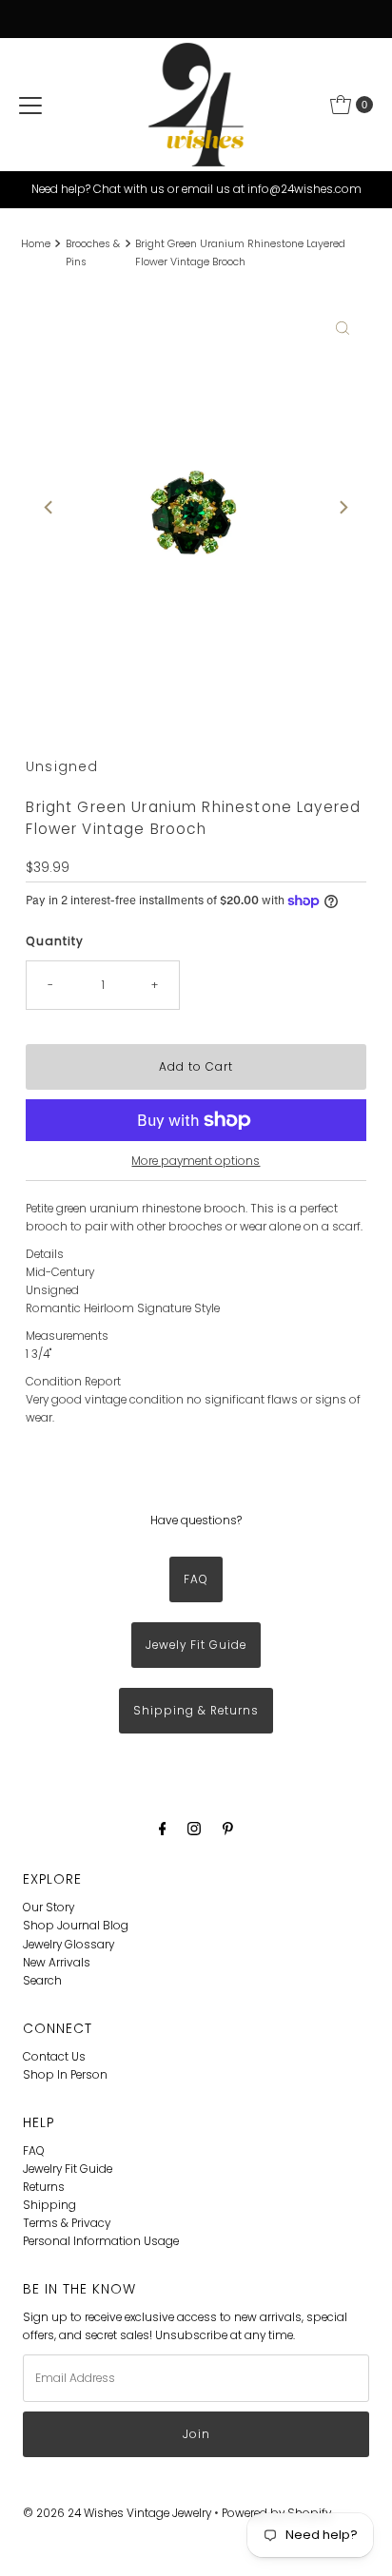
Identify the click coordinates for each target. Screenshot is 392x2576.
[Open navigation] (30, 105)
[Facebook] (163, 1828)
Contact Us (54, 2057)
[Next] (343, 508)
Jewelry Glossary (69, 1945)
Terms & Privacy (67, 2223)
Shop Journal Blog (76, 1926)
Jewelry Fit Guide (68, 2169)
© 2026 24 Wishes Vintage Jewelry (118, 2513)
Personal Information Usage (101, 2241)
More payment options (196, 1161)
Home (36, 244)
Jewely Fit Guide (196, 1645)
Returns (44, 2187)
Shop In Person (65, 2075)
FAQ (196, 1579)
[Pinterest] (228, 1828)
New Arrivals (57, 1963)
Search (42, 1981)
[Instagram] (194, 1828)
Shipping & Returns (196, 1711)
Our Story (49, 1908)
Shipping (49, 2205)
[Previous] (49, 508)
